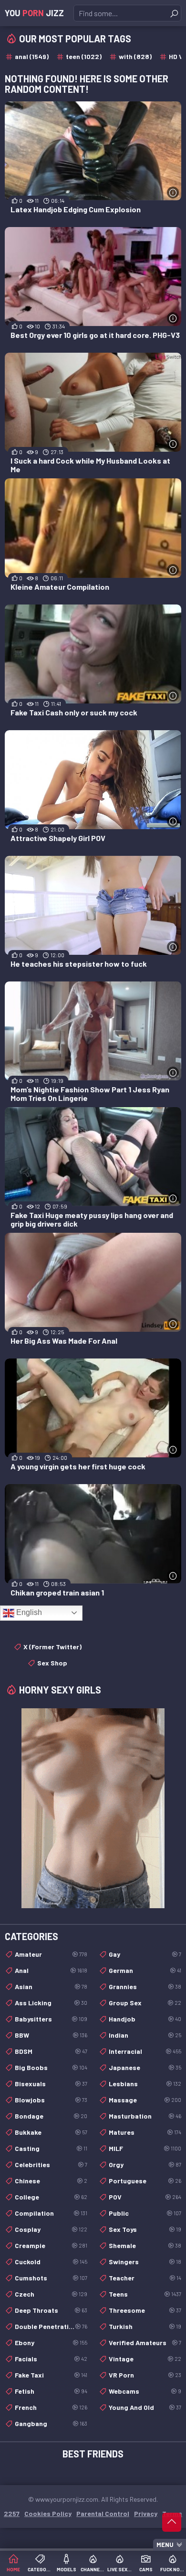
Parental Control (103, 2513)
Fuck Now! (173, 2569)
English (28, 1612)
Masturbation (145, 2116)
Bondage (51, 2116)
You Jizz (34, 13)
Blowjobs (51, 2100)
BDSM (51, 2051)
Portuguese (145, 2181)
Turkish (145, 2326)
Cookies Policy (48, 2513)
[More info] (173, 193)
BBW (51, 2035)
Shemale (145, 2245)
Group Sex (145, 2003)
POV (145, 2197)
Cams (146, 2569)
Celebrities (51, 2165)
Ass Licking (51, 2003)
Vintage (145, 2359)
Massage (145, 2100)
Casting (51, 2148)
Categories (40, 2569)
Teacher (145, 2278)
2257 (12, 2513)
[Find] (174, 13)
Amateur (51, 1954)
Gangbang (51, 2423)
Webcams (145, 2391)
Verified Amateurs (145, 2343)
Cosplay (51, 2229)
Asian (51, 1986)
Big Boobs (51, 2067)
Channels (93, 2569)
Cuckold (51, 2262)
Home (13, 2569)
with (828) (135, 56)
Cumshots (51, 2278)
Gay (145, 1954)
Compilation (51, 2213)
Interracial (145, 2051)
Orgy (145, 2165)
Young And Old (145, 2407)
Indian (145, 2035)
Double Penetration (51, 2326)
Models (67, 2569)
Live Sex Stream (120, 2569)
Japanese (145, 2067)
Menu (165, 2545)
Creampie (51, 2245)
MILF (145, 2148)
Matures (145, 2132)
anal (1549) (32, 56)
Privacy (146, 2513)
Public (145, 2213)
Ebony (51, 2343)
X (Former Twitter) (52, 1647)
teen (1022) (84, 56)
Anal (51, 1970)
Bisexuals (51, 2084)
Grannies (145, 1986)
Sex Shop (52, 1663)
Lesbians (145, 2084)
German (145, 1970)
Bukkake (51, 2132)
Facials (51, 2359)
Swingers (145, 2262)
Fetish (51, 2391)
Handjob (145, 2019)
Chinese (51, 2181)
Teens (145, 2294)
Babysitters (51, 2019)
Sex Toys (145, 2229)
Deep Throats (51, 2310)
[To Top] (172, 2522)
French (51, 2407)
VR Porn (145, 2375)
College (51, 2197)
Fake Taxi (51, 2375)
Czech (51, 2294)
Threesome (145, 2310)
